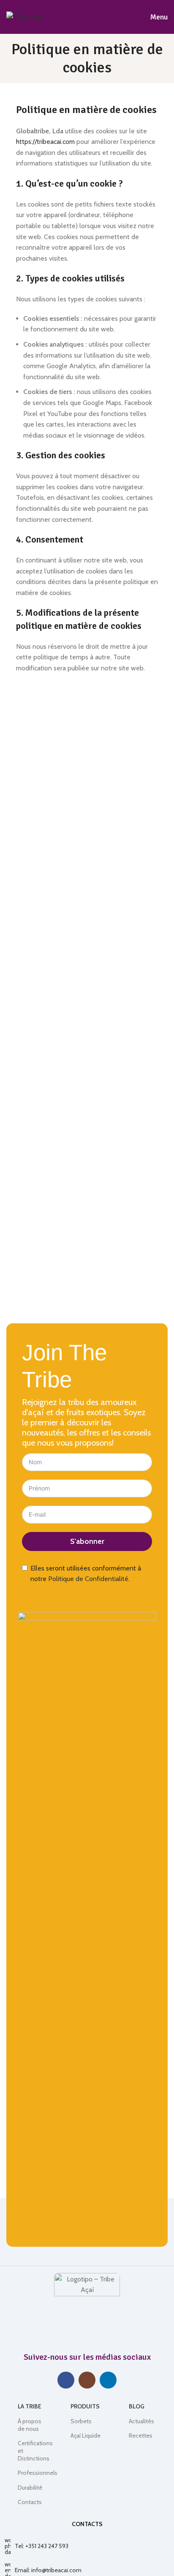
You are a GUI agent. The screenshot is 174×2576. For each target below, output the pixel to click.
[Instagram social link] (87, 2380)
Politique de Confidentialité (88, 1579)
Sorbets (81, 2421)
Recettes (141, 2435)
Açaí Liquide (86, 2435)
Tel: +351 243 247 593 (42, 2546)
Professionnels (30, 2473)
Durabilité (30, 2488)
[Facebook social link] (66, 2380)
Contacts (30, 2502)
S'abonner (87, 1541)
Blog (137, 2406)
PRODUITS (85, 2406)
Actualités (141, 2421)
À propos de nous (30, 2425)
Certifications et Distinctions (30, 2451)
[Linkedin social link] (108, 2380)
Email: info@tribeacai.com (48, 2570)
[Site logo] (24, 16)
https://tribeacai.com (45, 142)
